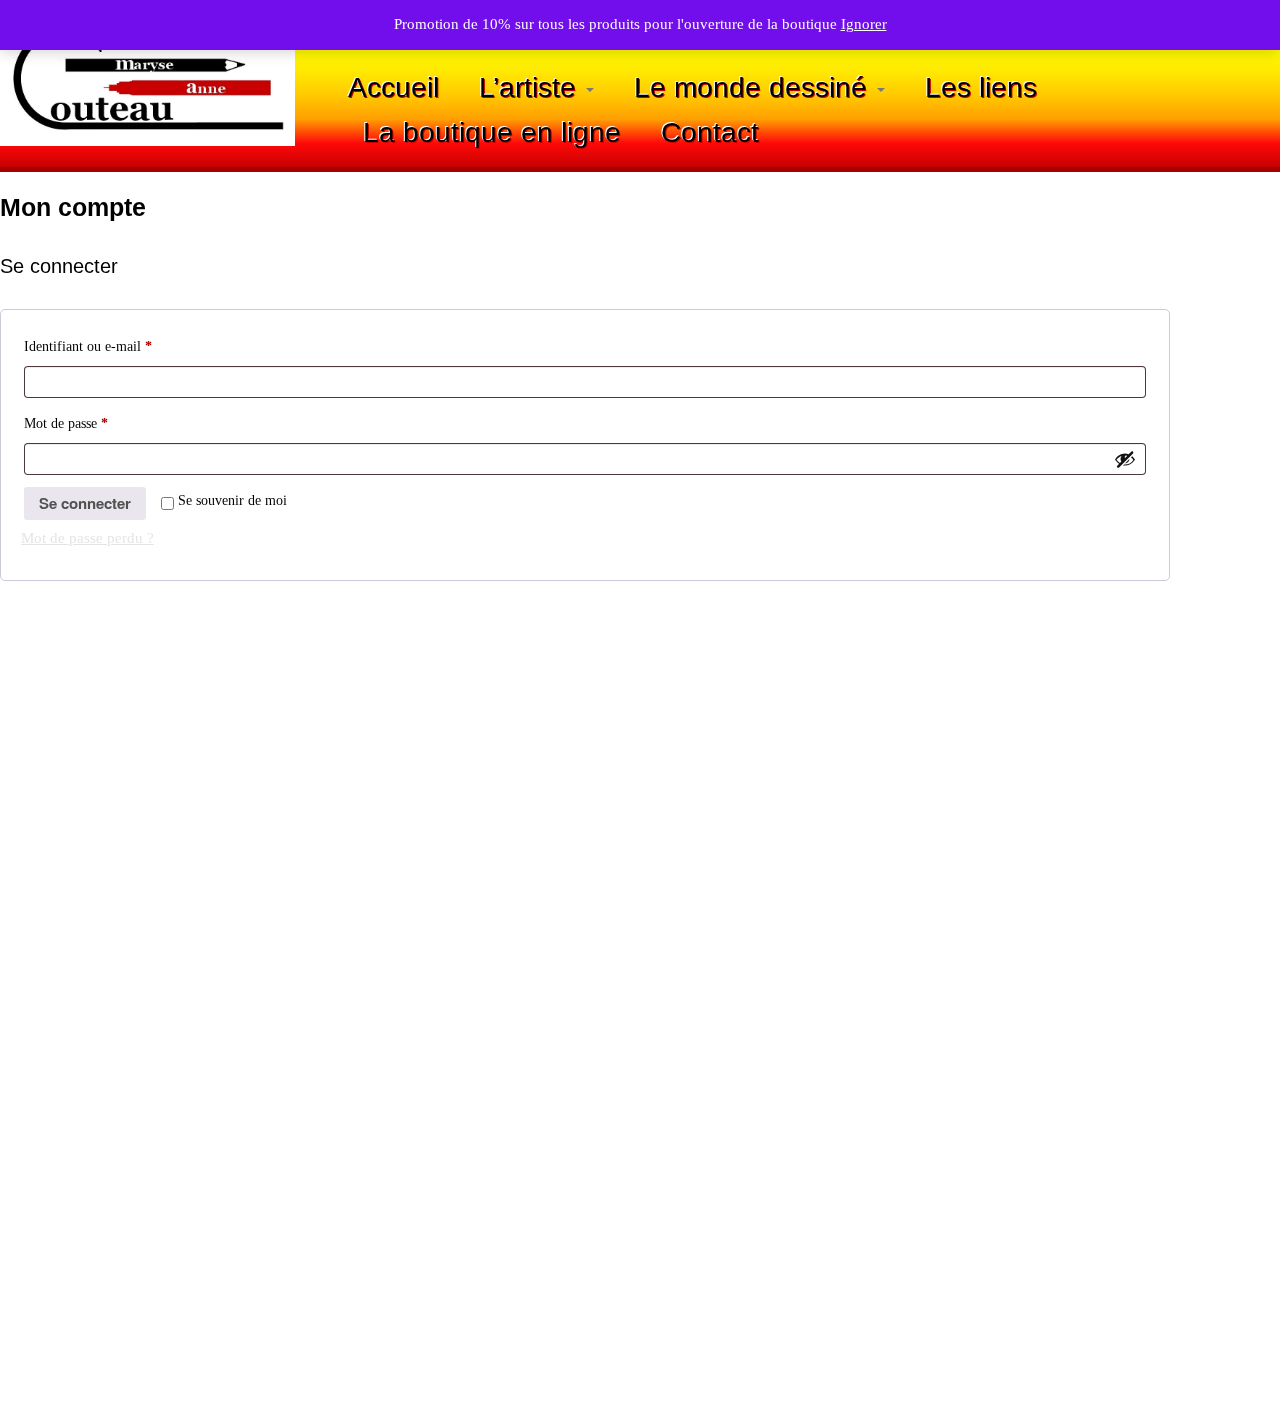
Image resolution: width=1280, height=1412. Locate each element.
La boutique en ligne (492, 132)
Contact (710, 132)
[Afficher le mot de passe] (1125, 459)
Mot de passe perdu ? (87, 538)
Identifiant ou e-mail (119, 346)
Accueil (393, 87)
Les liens (981, 87)
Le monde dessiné (754, 87)
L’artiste (531, 87)
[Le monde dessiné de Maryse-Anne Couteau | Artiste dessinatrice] (147, 78)
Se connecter (85, 503)
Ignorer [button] (864, 24)
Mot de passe (97, 423)
